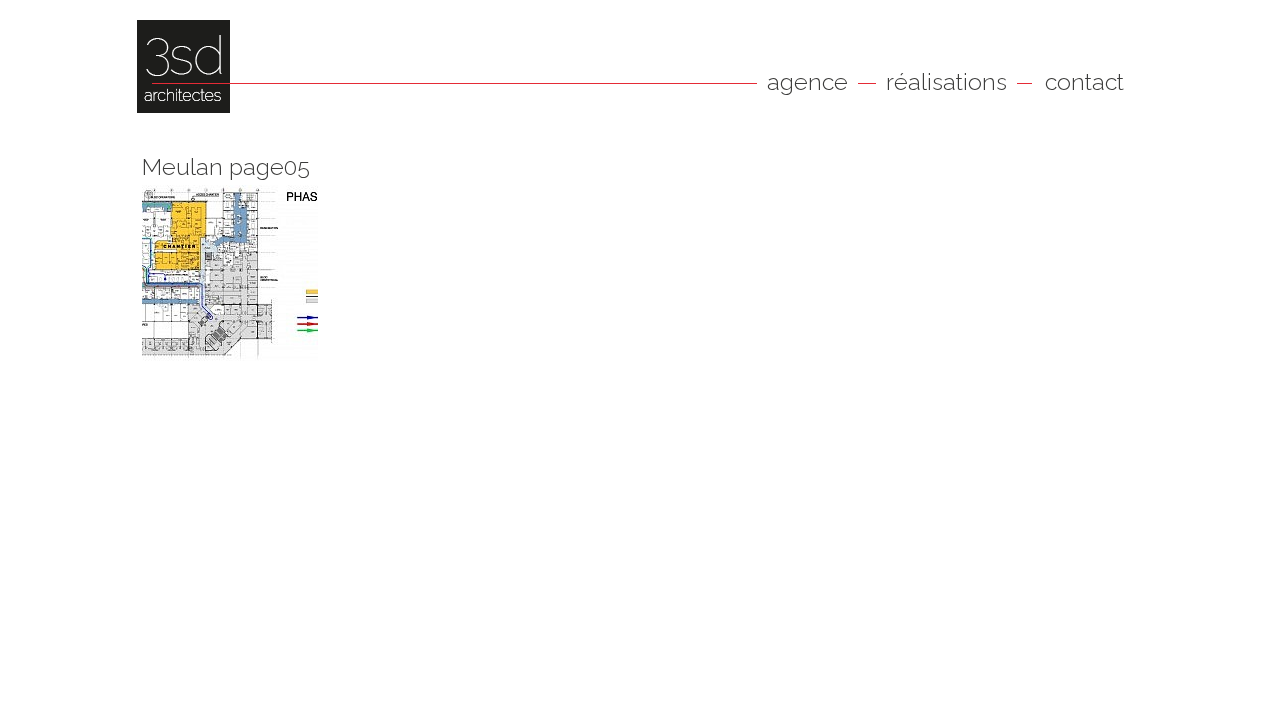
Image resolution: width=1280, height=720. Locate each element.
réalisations (946, 81)
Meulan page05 (226, 166)
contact (1084, 81)
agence (807, 81)
